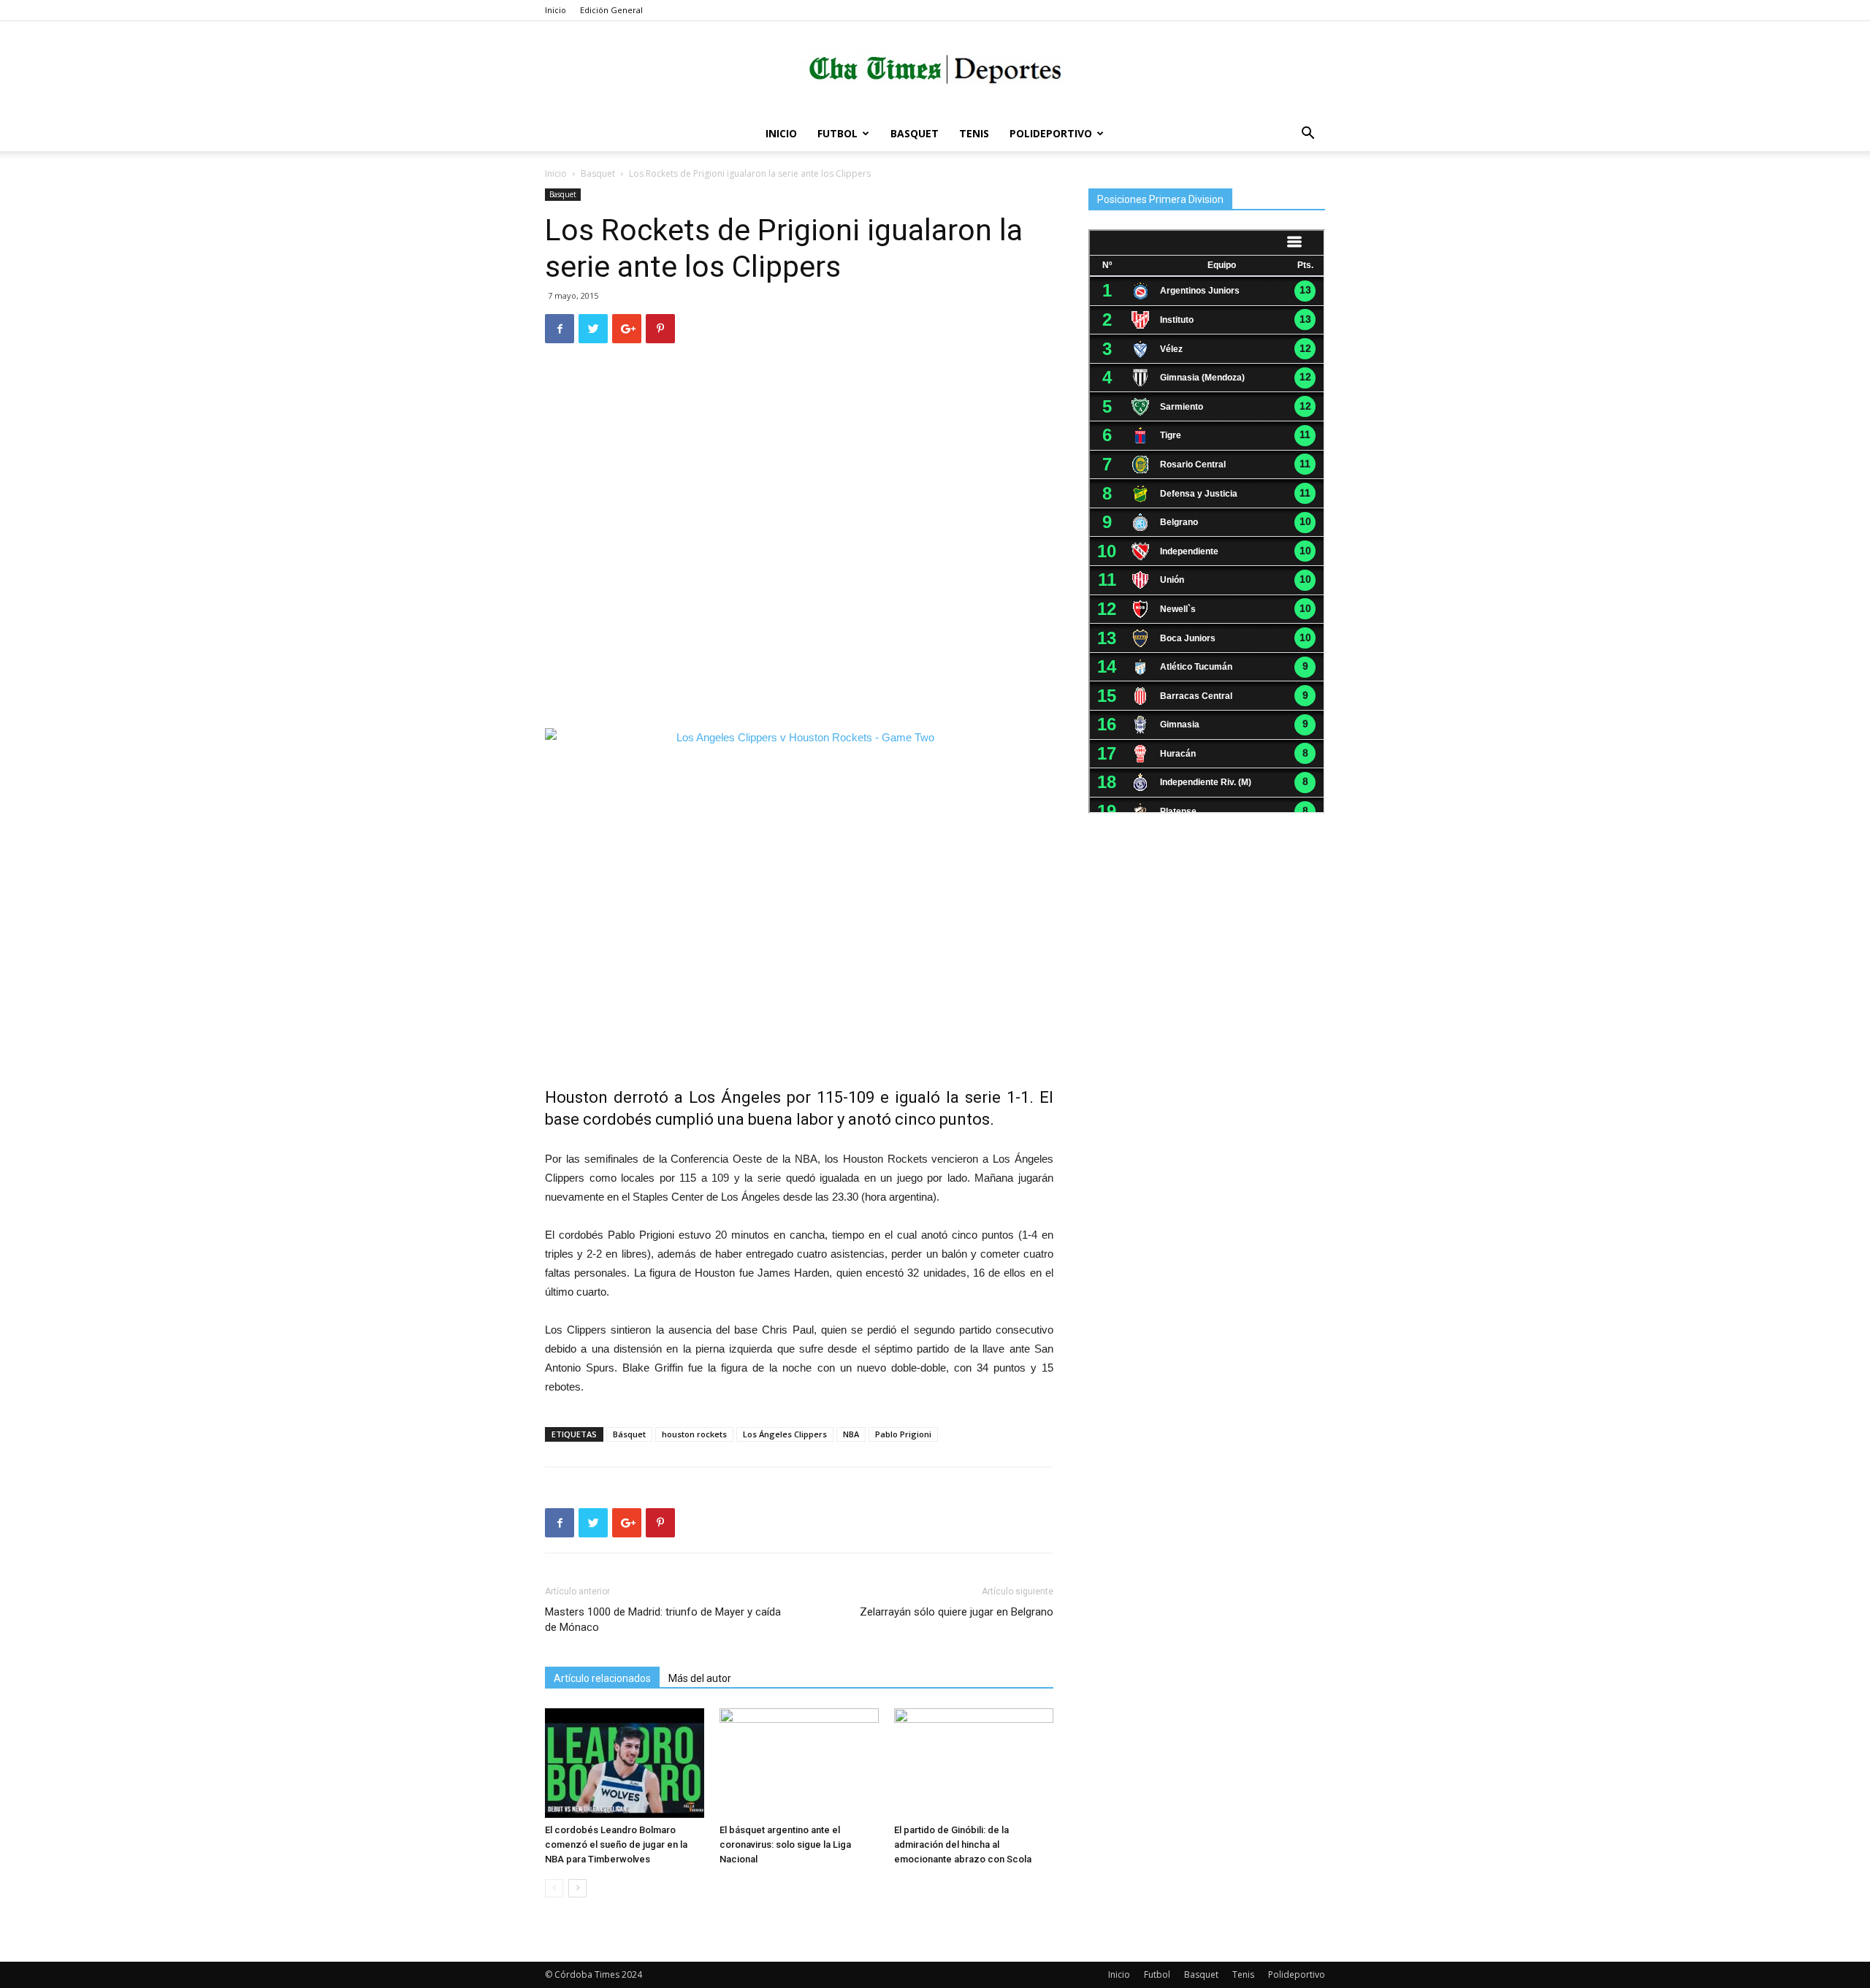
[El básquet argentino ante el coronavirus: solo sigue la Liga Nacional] (799, 1763)
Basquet (915, 133)
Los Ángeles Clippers (785, 1434)
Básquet (629, 1434)
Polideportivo (1051, 133)
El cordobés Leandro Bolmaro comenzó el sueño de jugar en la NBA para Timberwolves (616, 1844)
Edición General (611, 10)
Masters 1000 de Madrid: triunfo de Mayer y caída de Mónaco (663, 1620)
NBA (851, 1434)
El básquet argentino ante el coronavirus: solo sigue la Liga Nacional (785, 1844)
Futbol (837, 133)
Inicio (556, 10)
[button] (1308, 135)
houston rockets (694, 1434)
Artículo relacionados (602, 1678)
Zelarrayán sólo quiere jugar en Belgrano (957, 1612)
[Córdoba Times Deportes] (935, 70)
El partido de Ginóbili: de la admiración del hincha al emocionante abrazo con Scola (963, 1844)
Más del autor (700, 1678)
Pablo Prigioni (903, 1434)
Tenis (974, 133)
